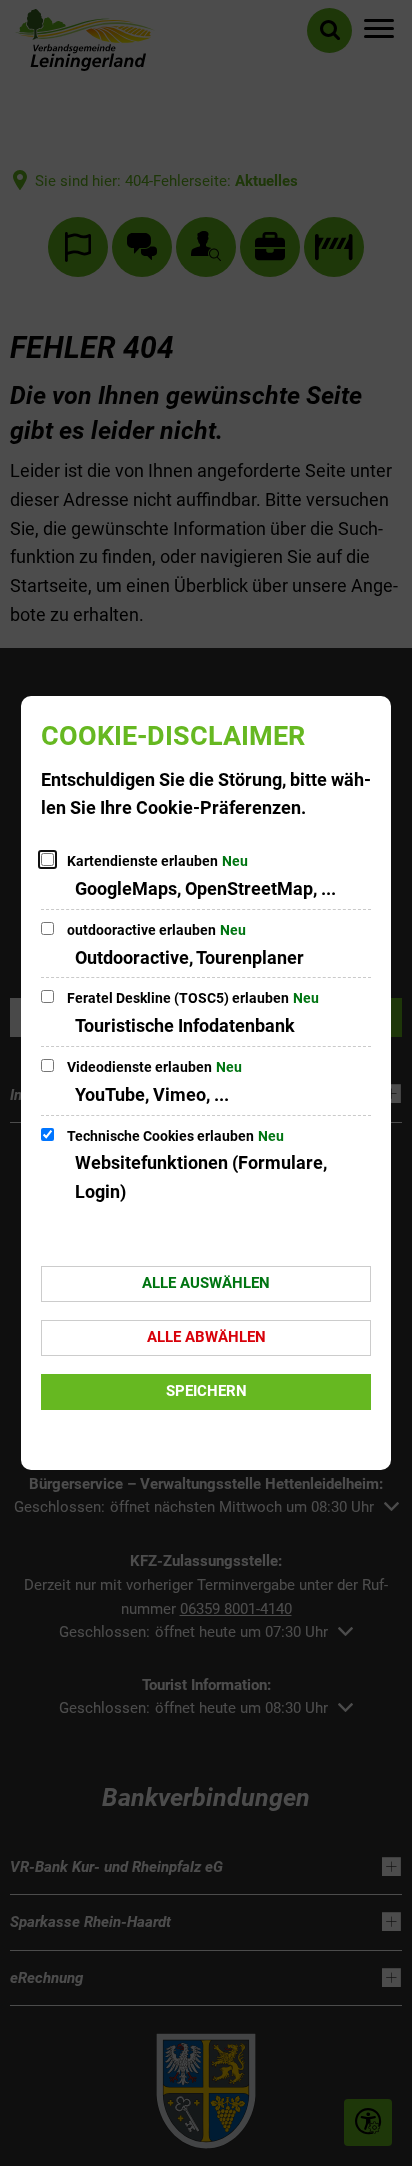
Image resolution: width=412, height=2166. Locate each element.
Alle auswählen (206, 1283)
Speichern (206, 1391)
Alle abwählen (206, 1337)
